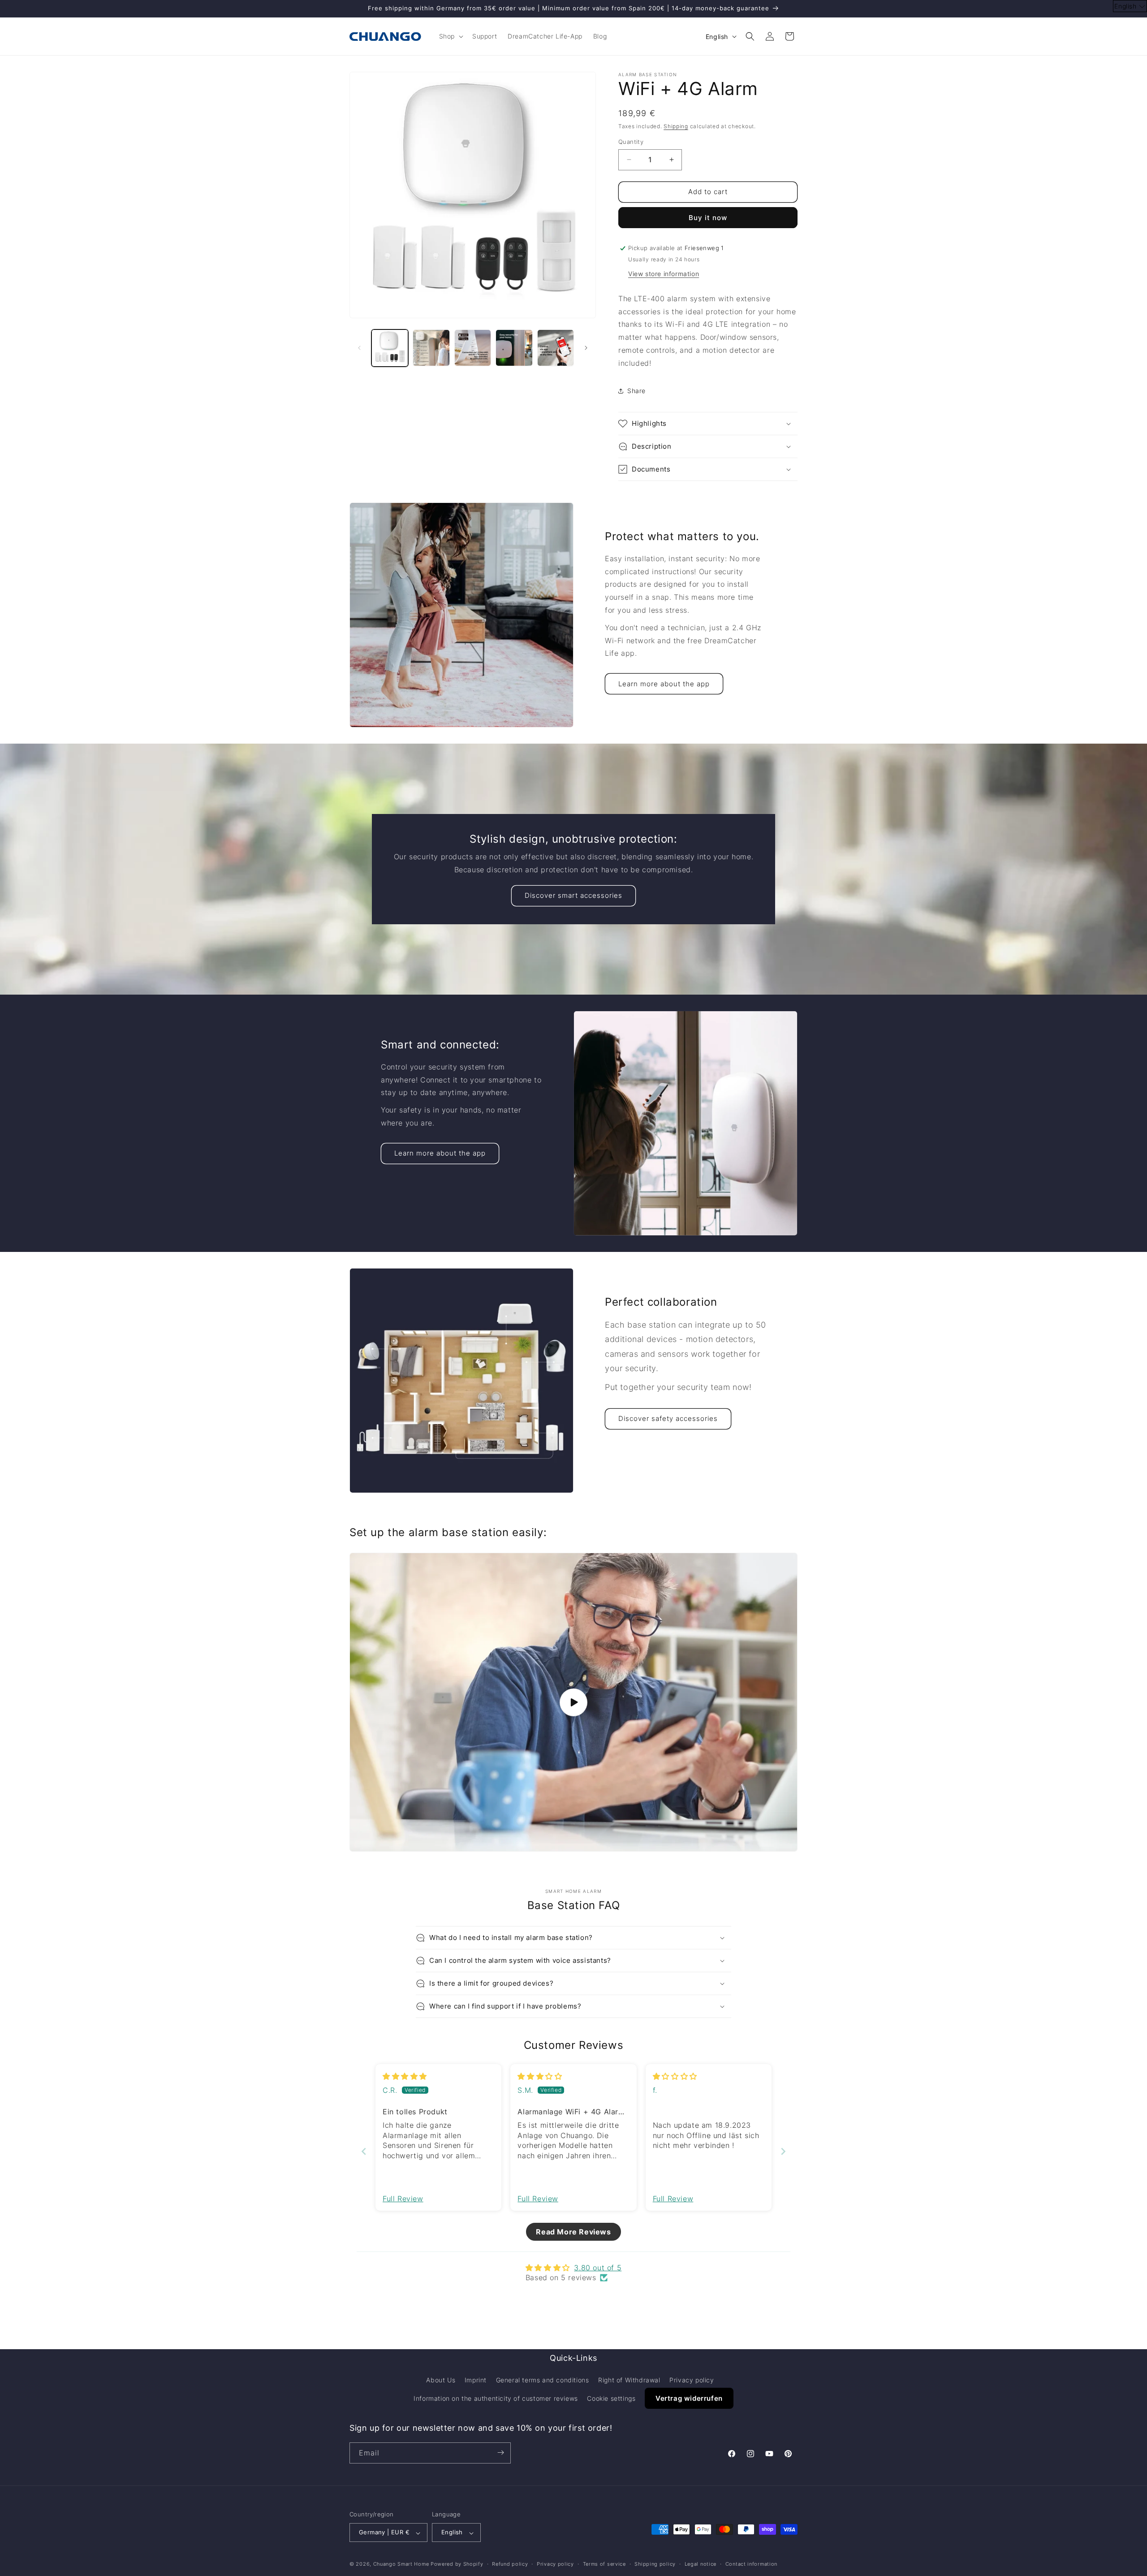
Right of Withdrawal (629, 2380)
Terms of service (604, 2564)
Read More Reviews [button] (573, 2232)
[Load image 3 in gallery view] (473, 348)
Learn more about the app (664, 684)
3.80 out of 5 (598, 2268)
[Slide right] (586, 348)
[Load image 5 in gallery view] (556, 348)
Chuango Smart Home (401, 2564)
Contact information (751, 2564)
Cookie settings (611, 2399)
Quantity (631, 142)
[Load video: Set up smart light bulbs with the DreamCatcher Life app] (573, 1702)
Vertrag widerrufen (689, 2399)
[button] (450, 36)
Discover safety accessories (668, 1418)
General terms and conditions (543, 2380)
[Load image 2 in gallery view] (431, 348)
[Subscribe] (500, 2453)
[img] (405, 2076)
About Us (441, 2380)
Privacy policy (692, 2380)
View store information (664, 274)
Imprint (476, 2380)
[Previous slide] (364, 2151)
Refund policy (510, 2564)
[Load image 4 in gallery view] (514, 348)
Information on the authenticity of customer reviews (496, 2399)
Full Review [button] (403, 2199)
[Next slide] (783, 2151)
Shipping (676, 126)
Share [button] (636, 391)
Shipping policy (655, 2564)
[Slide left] (359, 348)
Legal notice (701, 2564)
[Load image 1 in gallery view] (390, 348)
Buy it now (708, 218)
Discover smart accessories (573, 895)
